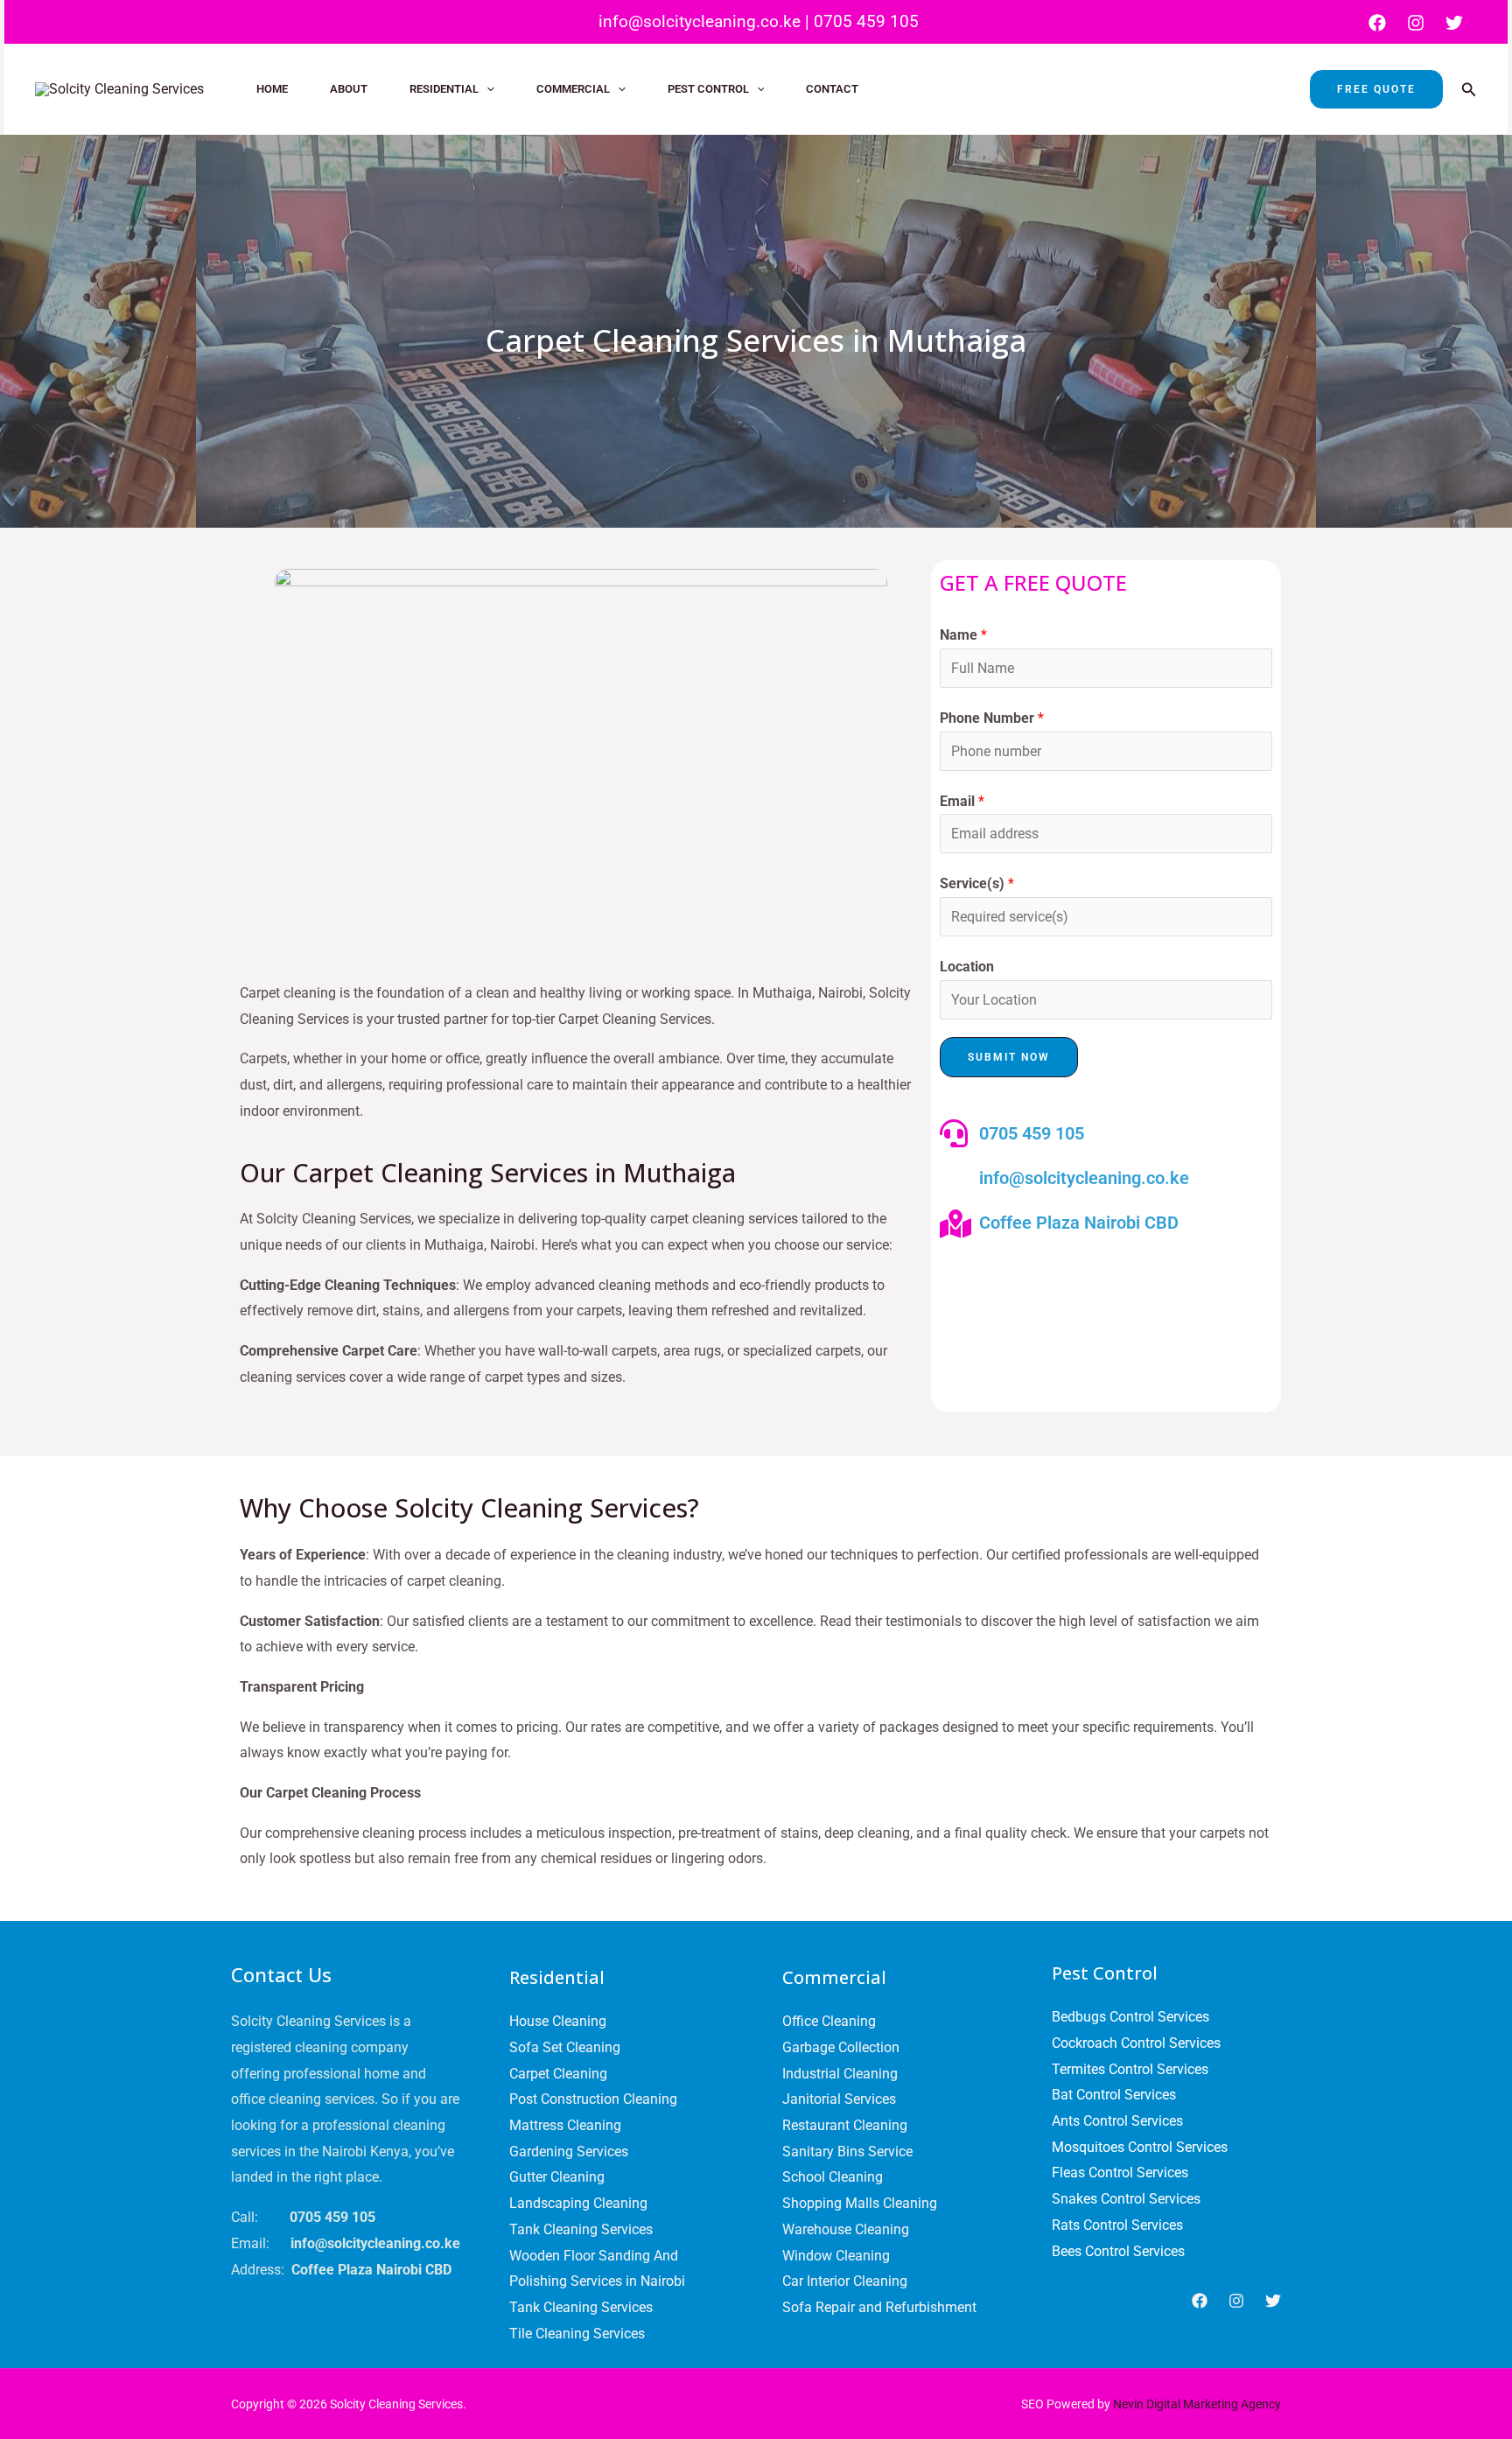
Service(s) (977, 883)
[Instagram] (1416, 23)
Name (963, 635)
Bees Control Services (1118, 2251)
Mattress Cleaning (565, 2125)
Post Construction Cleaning (593, 2099)
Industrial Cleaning (840, 2074)
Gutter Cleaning (557, 2177)
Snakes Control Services (1126, 2199)
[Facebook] (1377, 23)
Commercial (573, 89)
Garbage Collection (841, 2047)
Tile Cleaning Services (577, 2334)
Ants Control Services (1117, 2121)
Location (967, 967)
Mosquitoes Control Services (1140, 2147)
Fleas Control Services (1120, 2173)
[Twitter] (1454, 23)
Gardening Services (569, 2152)
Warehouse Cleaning (846, 2229)
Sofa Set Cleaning (565, 2047)
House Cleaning (558, 2021)
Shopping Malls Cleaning (860, 2203)
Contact (832, 89)
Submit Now (1009, 1057)
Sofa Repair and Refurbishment (879, 2307)
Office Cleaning (829, 2021)
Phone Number (992, 718)
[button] (486, 89)
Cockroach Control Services (1136, 2043)
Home (272, 89)
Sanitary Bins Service (847, 2152)
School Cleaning (833, 2177)
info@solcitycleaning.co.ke (697, 21)
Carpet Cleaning (558, 2074)
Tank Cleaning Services (581, 2229)
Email (962, 801)
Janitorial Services (839, 2099)
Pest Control (708, 89)
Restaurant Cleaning (845, 2125)
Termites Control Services (1130, 2069)
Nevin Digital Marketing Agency (1197, 2404)
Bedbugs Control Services (1130, 2017)
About (349, 89)
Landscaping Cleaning (578, 2203)
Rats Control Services (1117, 2225)
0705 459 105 (866, 21)
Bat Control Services (1114, 2095)
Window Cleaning (836, 2256)
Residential (444, 89)
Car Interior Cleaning (845, 2281)
